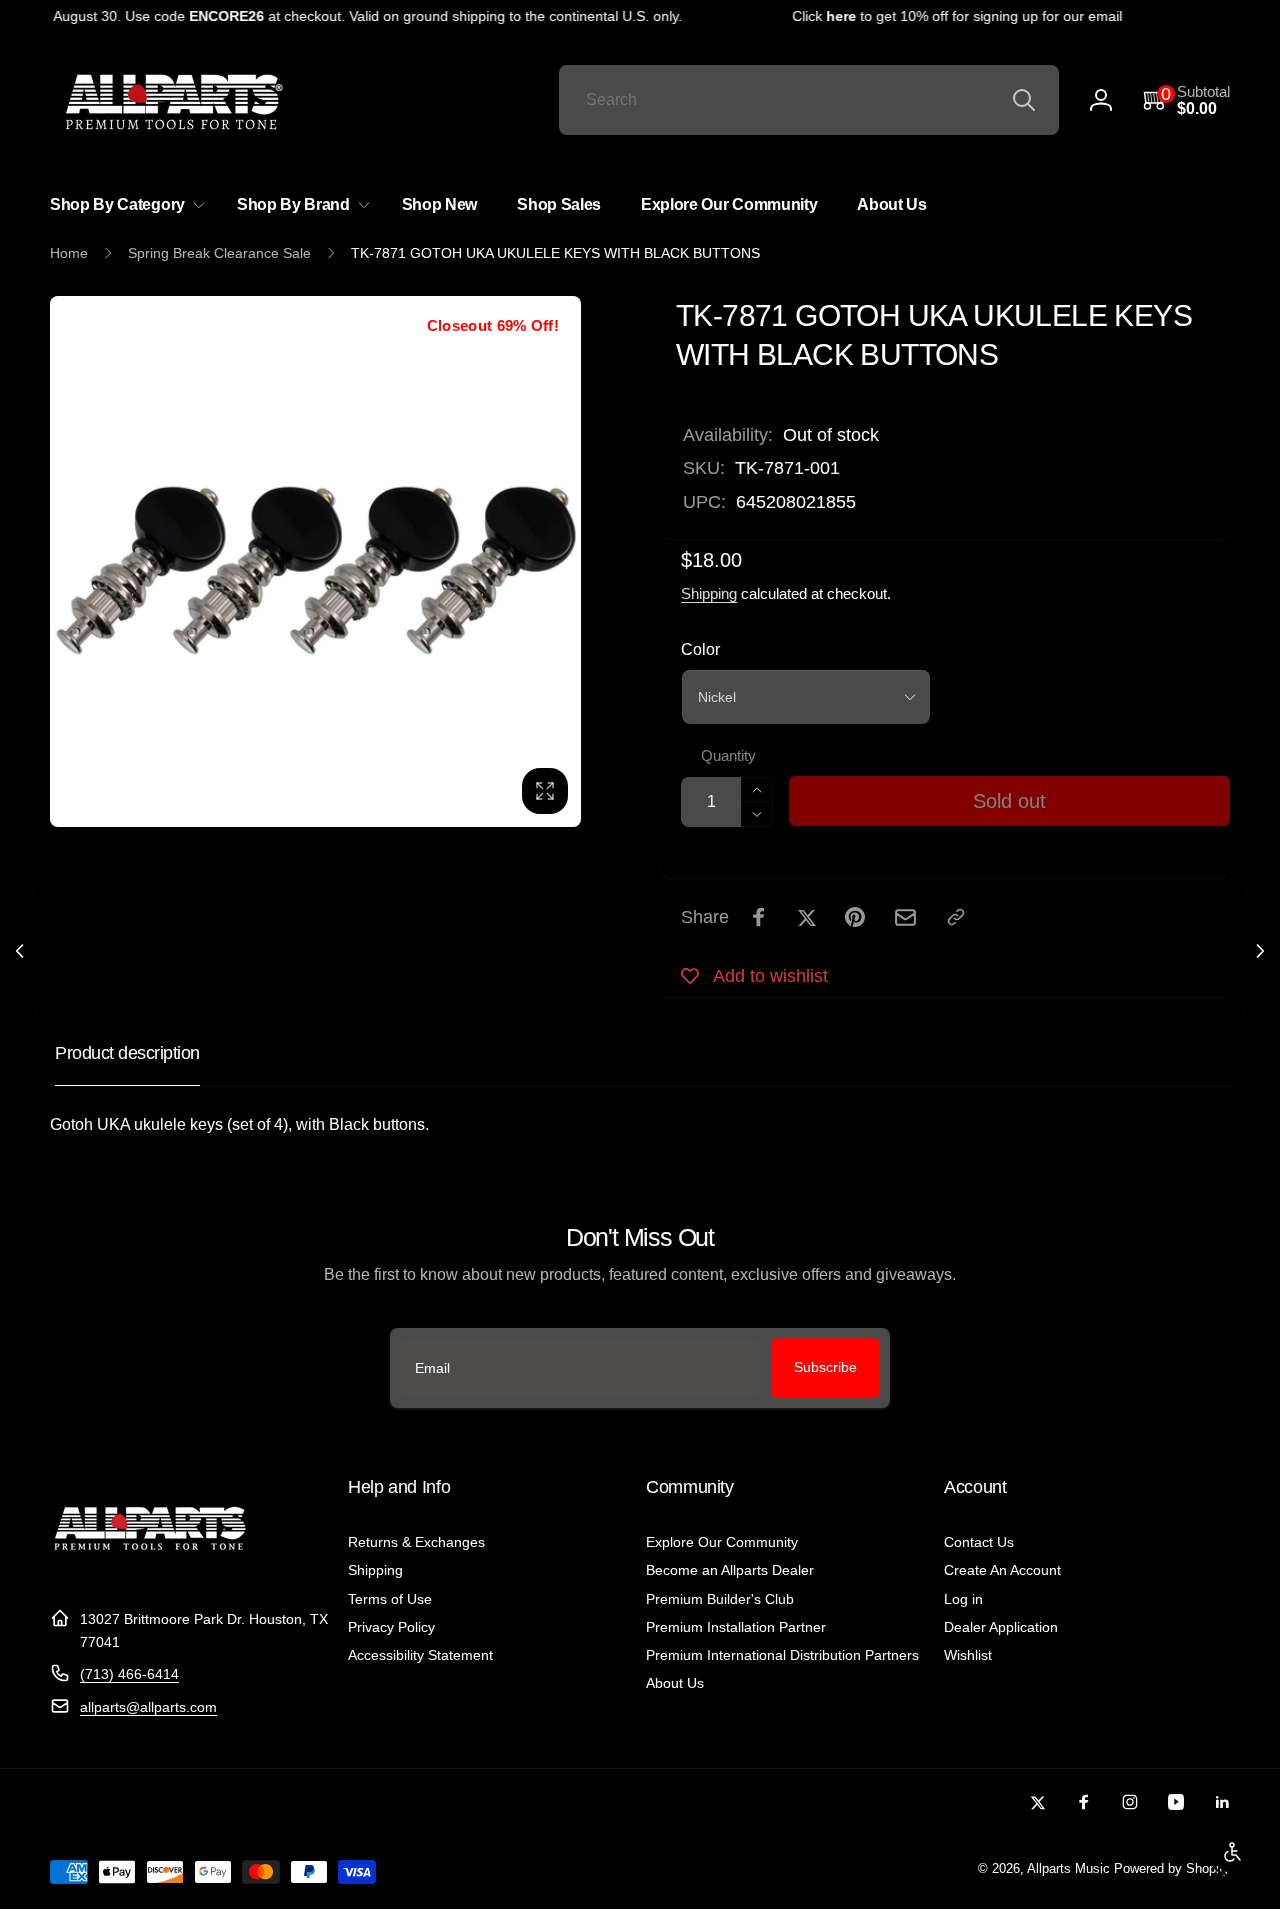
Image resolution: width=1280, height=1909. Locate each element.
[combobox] (809, 100)
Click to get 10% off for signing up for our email (946, 16)
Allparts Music (1068, 1869)
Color (700, 649)
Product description (127, 1053)
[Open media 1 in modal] (315, 561)
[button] (1186, 100)
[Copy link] (956, 917)
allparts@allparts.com (148, 1707)
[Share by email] (905, 917)
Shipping (709, 593)
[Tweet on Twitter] (807, 917)
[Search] (1024, 100)
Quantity (728, 756)
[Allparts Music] (150, 1570)
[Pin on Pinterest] (855, 917)
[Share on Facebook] (759, 917)
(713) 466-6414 (129, 1674)
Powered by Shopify (1172, 1869)
